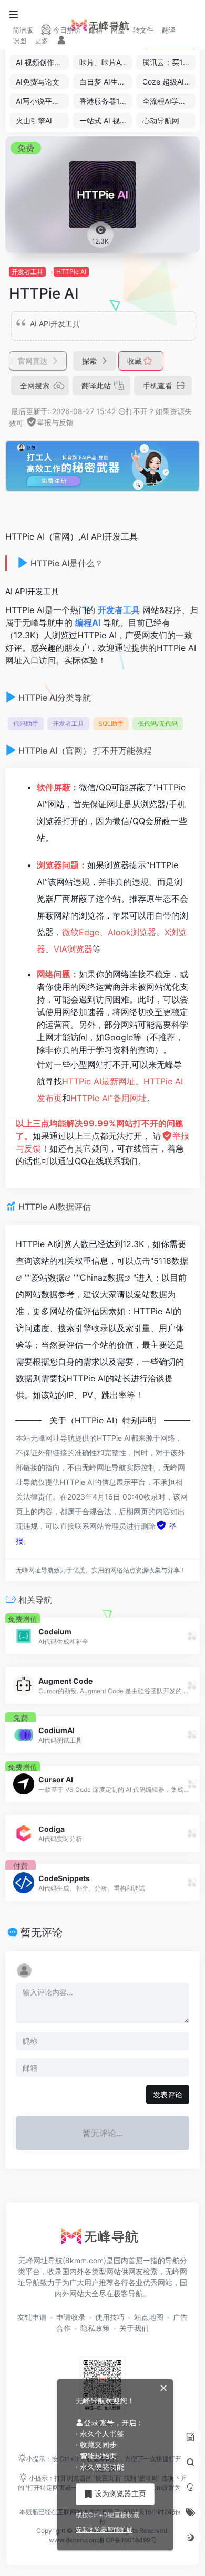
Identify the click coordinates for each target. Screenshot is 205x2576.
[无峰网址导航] (102, 2240)
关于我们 (134, 2328)
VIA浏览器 (73, 949)
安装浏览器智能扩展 (104, 2530)
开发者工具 (27, 272)
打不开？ (140, 411)
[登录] (61, 41)
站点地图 (149, 2317)
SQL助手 (111, 724)
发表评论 (168, 2094)
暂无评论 (42, 1933)
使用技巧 (110, 2317)
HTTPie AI (71, 272)
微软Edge (81, 932)
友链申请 (32, 2317)
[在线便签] (190, 2437)
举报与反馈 (55, 422)
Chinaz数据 (102, 1278)
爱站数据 (48, 1278)
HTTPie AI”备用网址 (109, 1098)
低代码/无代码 (158, 724)
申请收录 (71, 2317)
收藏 (136, 361)
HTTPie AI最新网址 (99, 1081)
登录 (91, 2422)
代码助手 (26, 724)
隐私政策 (95, 2328)
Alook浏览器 (132, 932)
